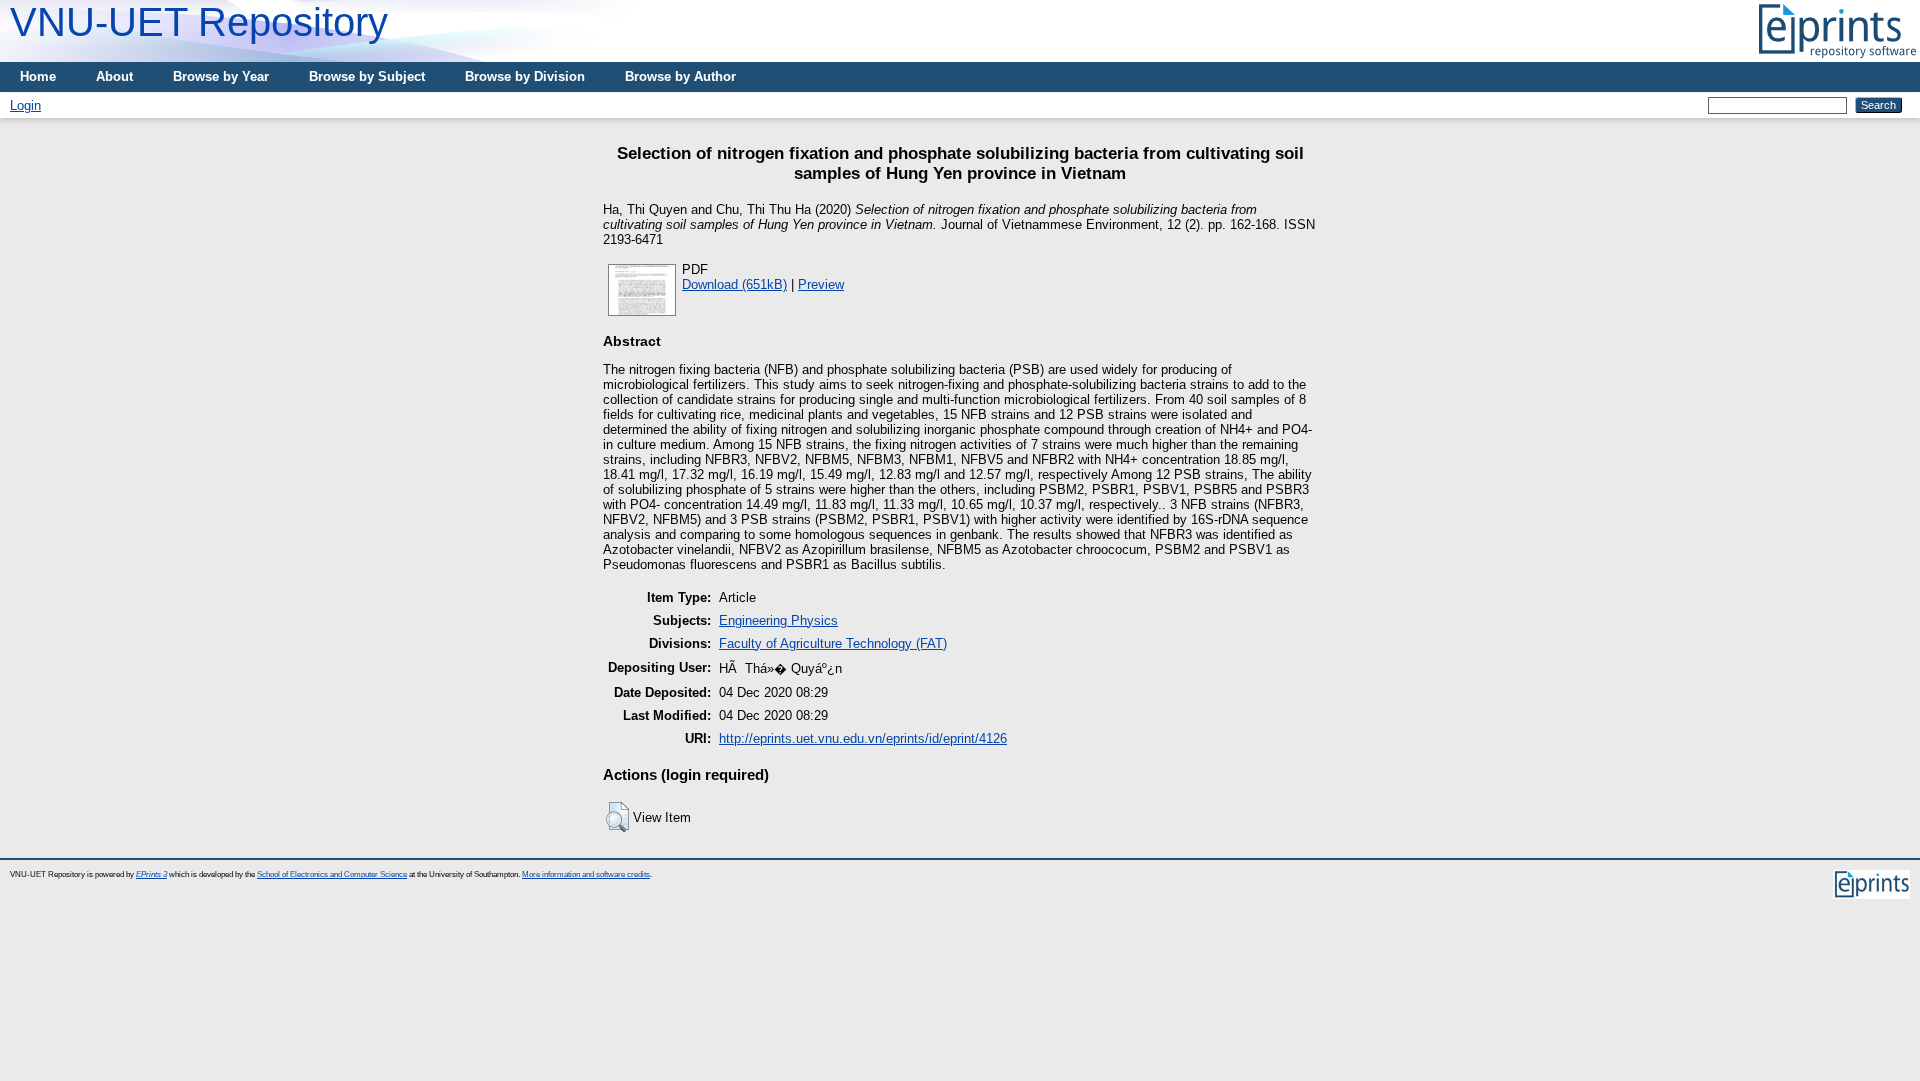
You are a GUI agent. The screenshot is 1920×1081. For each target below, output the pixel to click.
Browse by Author (680, 76)
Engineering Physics (778, 620)
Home (38, 76)
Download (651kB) (734, 284)
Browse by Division (525, 76)
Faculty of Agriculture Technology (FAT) (833, 643)
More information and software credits (586, 874)
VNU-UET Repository (199, 22)
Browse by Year (221, 76)
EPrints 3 (151, 874)
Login (25, 105)
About (114, 76)
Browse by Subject (367, 76)
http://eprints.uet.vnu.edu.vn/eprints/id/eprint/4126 (863, 738)
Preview (821, 284)
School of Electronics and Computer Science (332, 874)
